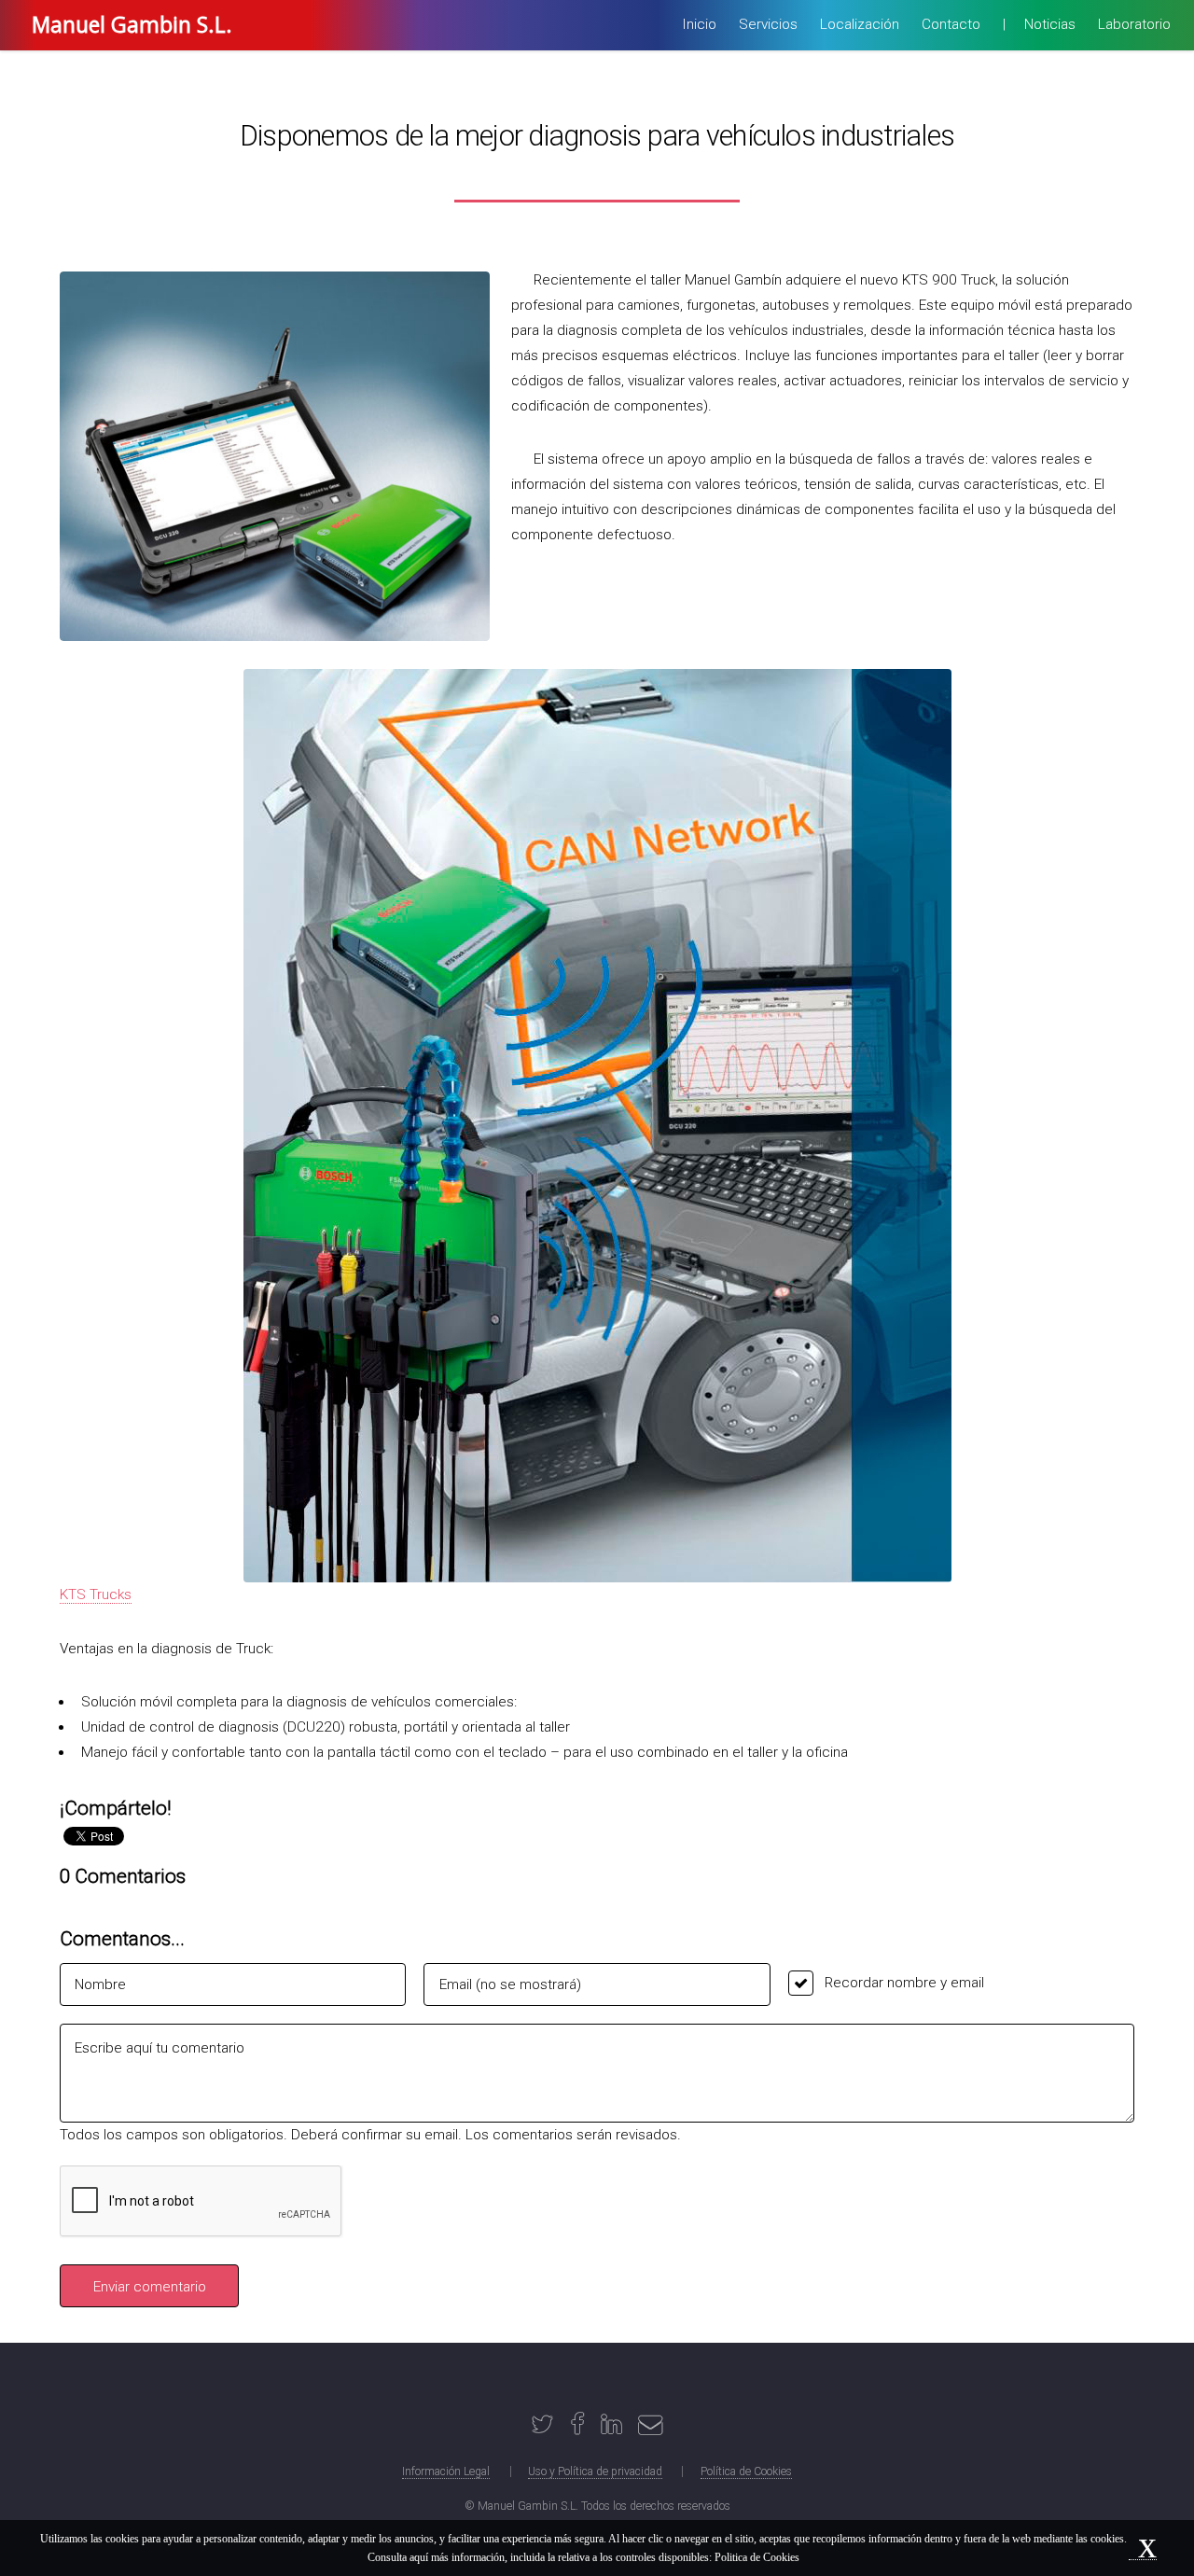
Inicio (699, 24)
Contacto (951, 24)
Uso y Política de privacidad (595, 2472)
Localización (860, 24)
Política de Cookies (746, 2472)
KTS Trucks (96, 1594)
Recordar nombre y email (904, 1983)
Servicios (768, 24)
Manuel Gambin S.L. (132, 24)
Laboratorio (1134, 24)
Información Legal (446, 2472)
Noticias (1050, 24)
